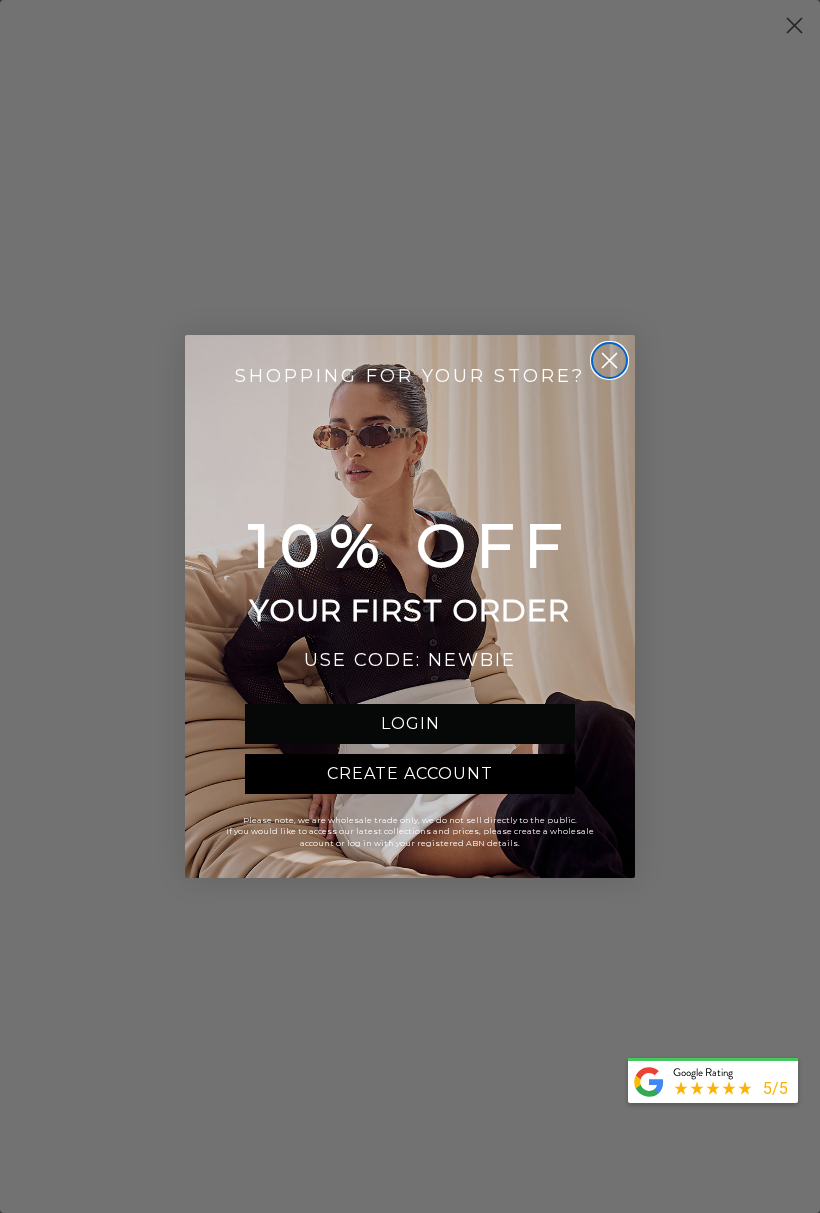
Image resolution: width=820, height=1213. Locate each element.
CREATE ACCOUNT (410, 773)
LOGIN (410, 723)
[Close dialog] (609, 360)
